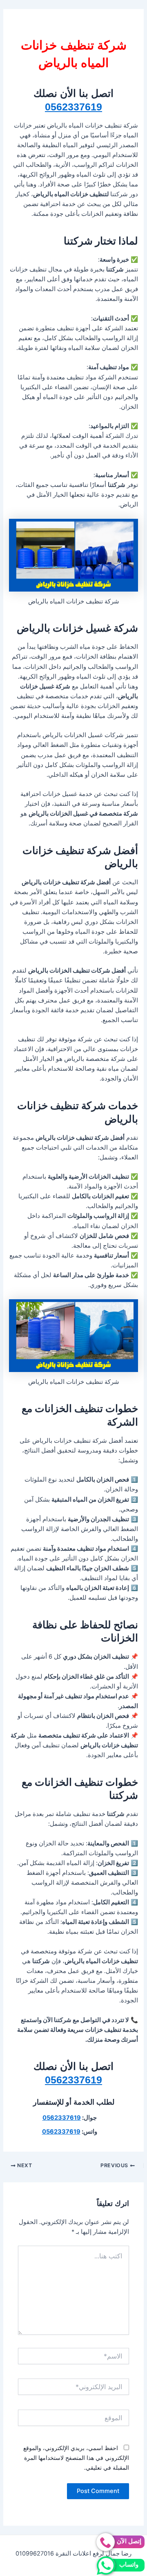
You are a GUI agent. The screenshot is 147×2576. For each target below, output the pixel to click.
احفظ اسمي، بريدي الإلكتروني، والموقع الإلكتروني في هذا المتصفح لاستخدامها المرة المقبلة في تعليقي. (76, 2458)
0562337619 (73, 107)
